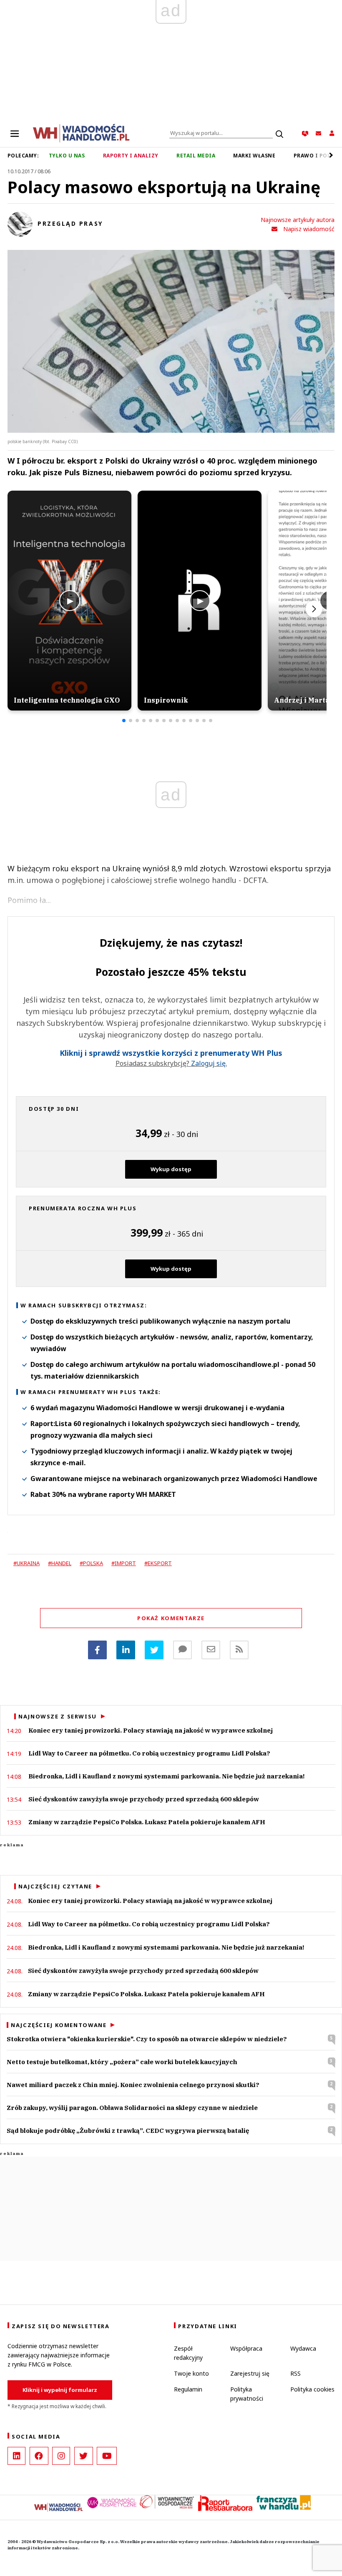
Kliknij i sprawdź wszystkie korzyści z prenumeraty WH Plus (171, 1053)
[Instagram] (61, 2456)
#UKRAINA (26, 1563)
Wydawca (303, 2348)
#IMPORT (124, 1563)
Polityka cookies (312, 2389)
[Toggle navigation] (15, 133)
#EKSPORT (158, 1563)
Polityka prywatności (247, 2394)
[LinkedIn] (16, 2456)
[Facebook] (97, 1650)
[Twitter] (154, 1650)
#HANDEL (60, 1563)
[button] (124, 721)
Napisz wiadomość (309, 229)
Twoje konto (191, 2373)
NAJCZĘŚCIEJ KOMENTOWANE (59, 2025)
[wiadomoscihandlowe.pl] (81, 132)
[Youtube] (107, 2456)
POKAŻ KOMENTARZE (171, 1618)
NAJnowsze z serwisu (58, 1716)
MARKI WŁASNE (254, 156)
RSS (295, 2373)
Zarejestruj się (250, 2373)
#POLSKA (91, 1563)
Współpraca (246, 2348)
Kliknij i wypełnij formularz (60, 2390)
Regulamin (188, 2389)
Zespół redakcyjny (188, 2353)
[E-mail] (211, 1650)
